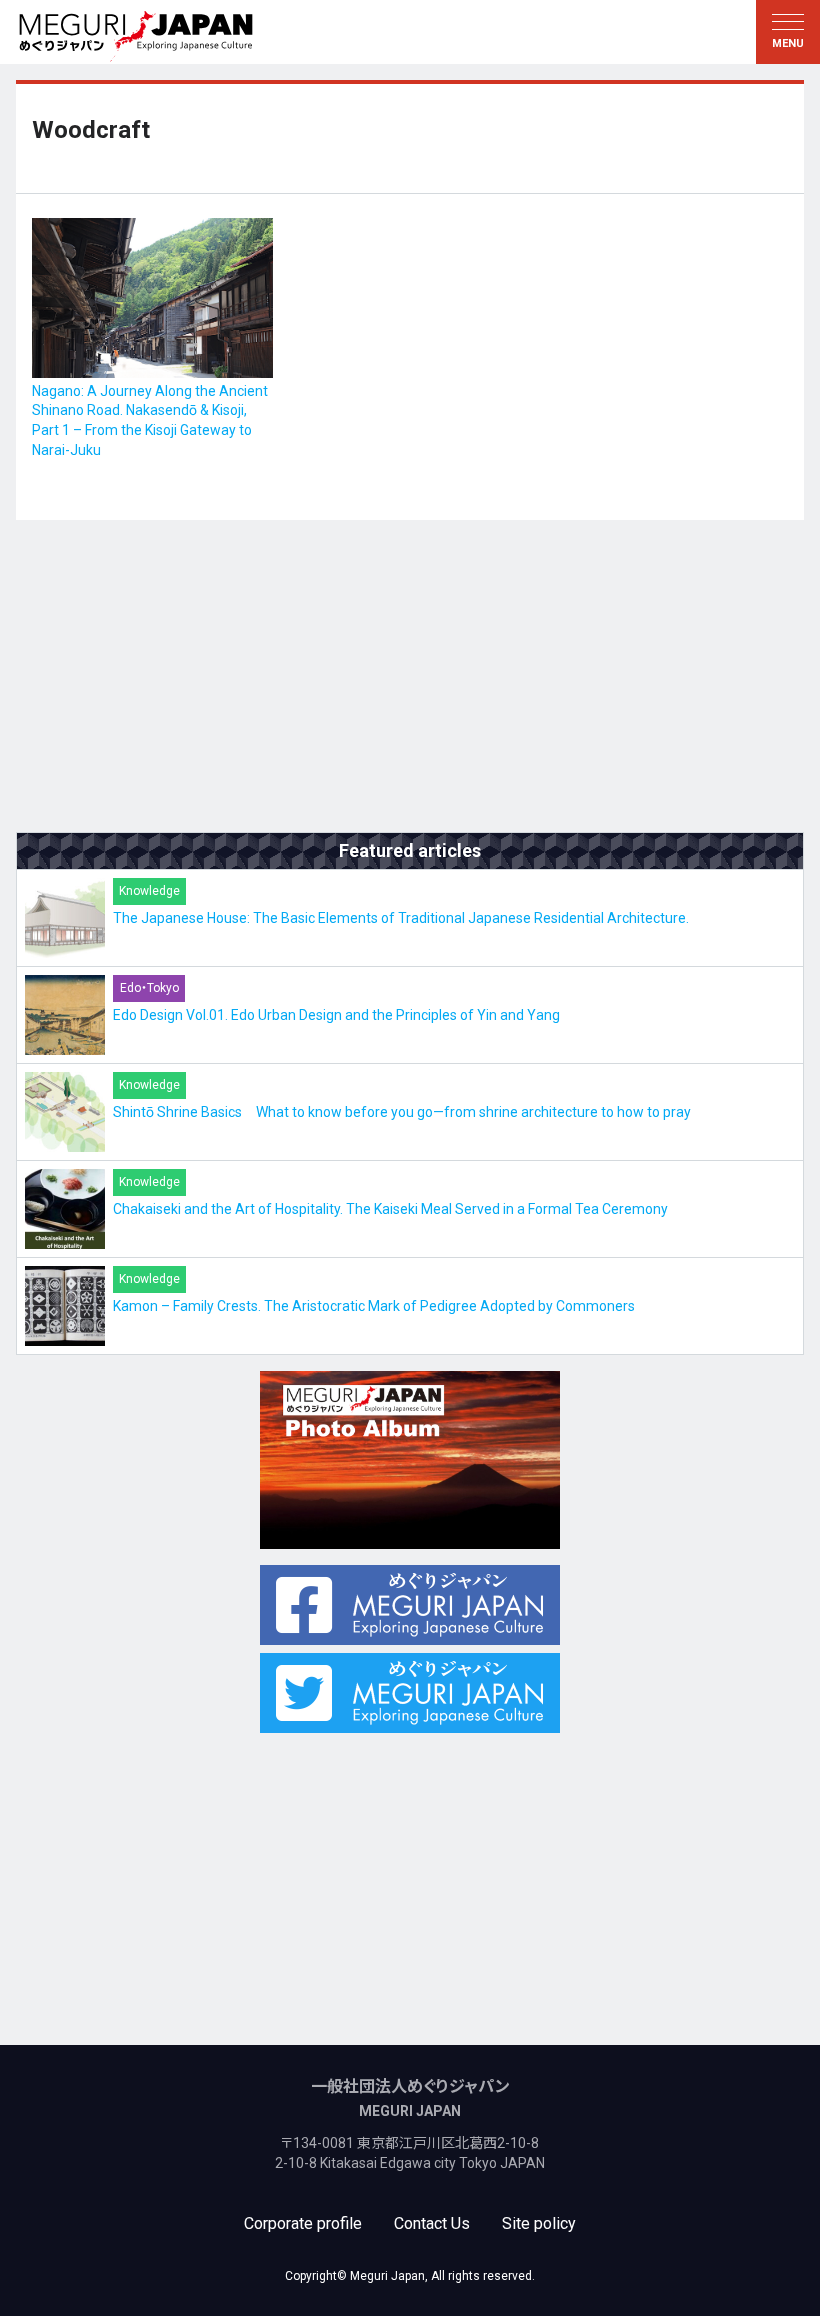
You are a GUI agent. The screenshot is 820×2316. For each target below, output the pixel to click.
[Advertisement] (410, 676)
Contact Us (432, 2223)
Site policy (539, 2223)
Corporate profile (303, 2223)
